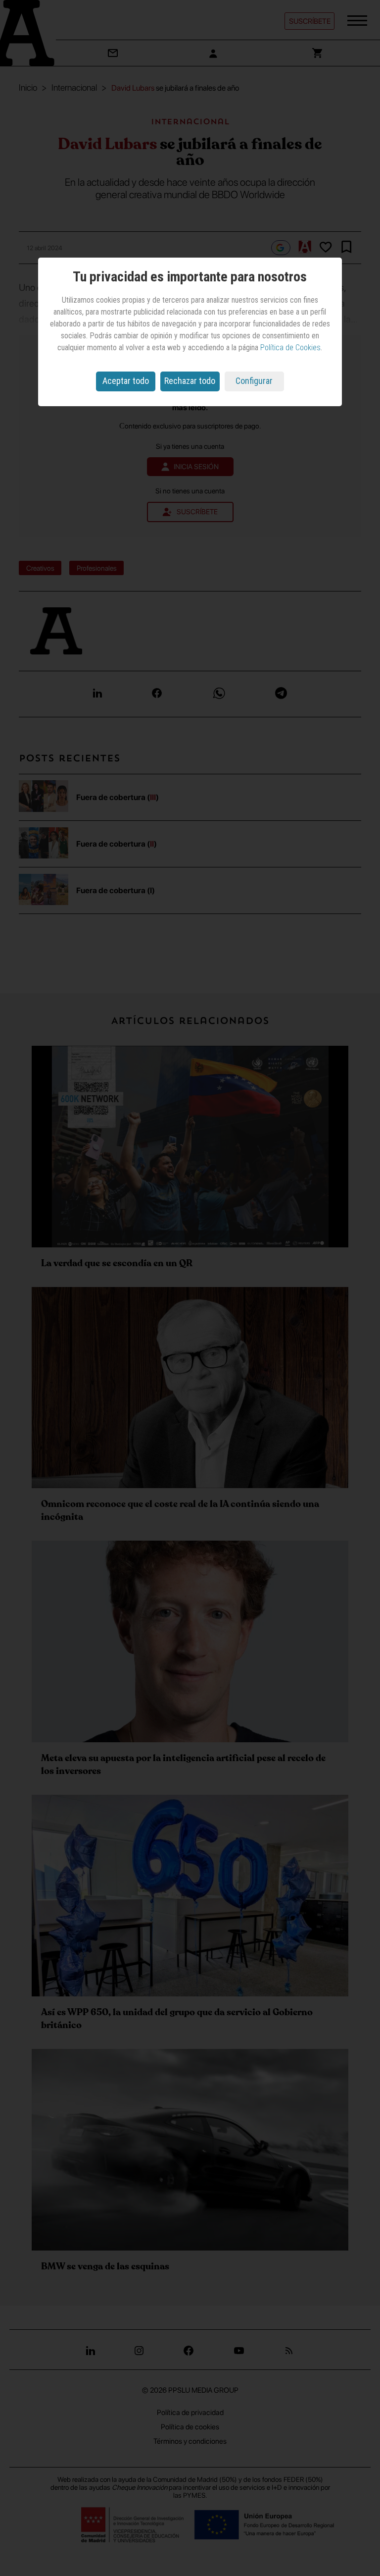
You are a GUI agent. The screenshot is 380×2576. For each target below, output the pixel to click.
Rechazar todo (190, 381)
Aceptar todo (126, 381)
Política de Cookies (290, 348)
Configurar (254, 381)
